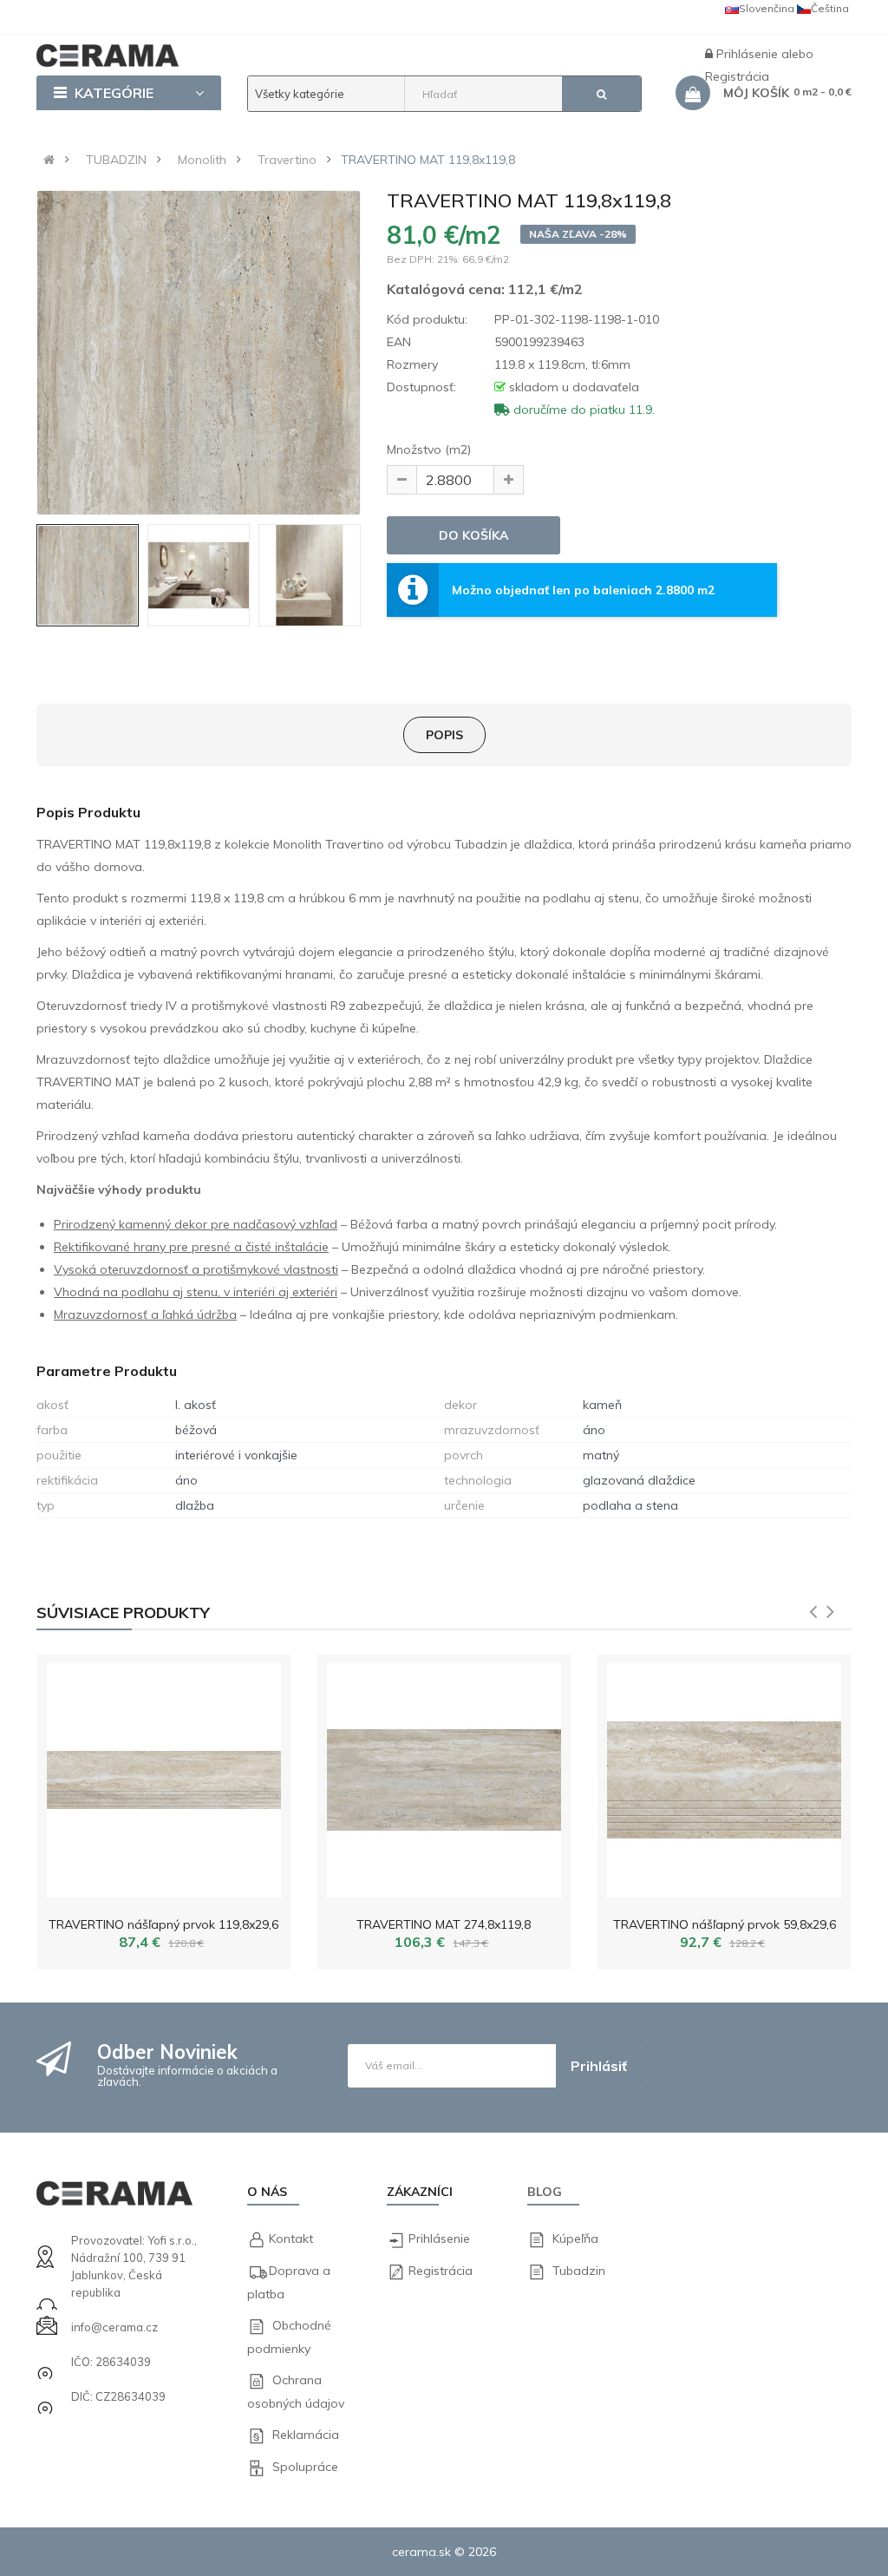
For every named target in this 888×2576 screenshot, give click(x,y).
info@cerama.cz (114, 2327)
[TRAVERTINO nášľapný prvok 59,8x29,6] (724, 1776)
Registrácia (441, 2271)
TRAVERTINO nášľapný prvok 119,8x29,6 (163, 1924)
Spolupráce (305, 2467)
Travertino (287, 160)
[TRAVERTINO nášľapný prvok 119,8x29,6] (164, 1776)
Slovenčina (767, 8)
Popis (444, 735)
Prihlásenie (749, 54)
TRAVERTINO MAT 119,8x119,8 (428, 160)
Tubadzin (579, 2271)
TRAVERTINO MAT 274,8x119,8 (444, 1924)
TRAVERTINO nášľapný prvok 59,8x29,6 (725, 1924)
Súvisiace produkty (123, 1612)
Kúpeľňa (575, 2238)
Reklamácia (306, 2435)
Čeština (830, 8)
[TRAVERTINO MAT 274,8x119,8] (444, 1776)
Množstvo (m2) (429, 449)
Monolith (202, 160)
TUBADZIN (116, 160)
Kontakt (291, 2238)
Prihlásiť (599, 2066)
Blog (545, 2192)
